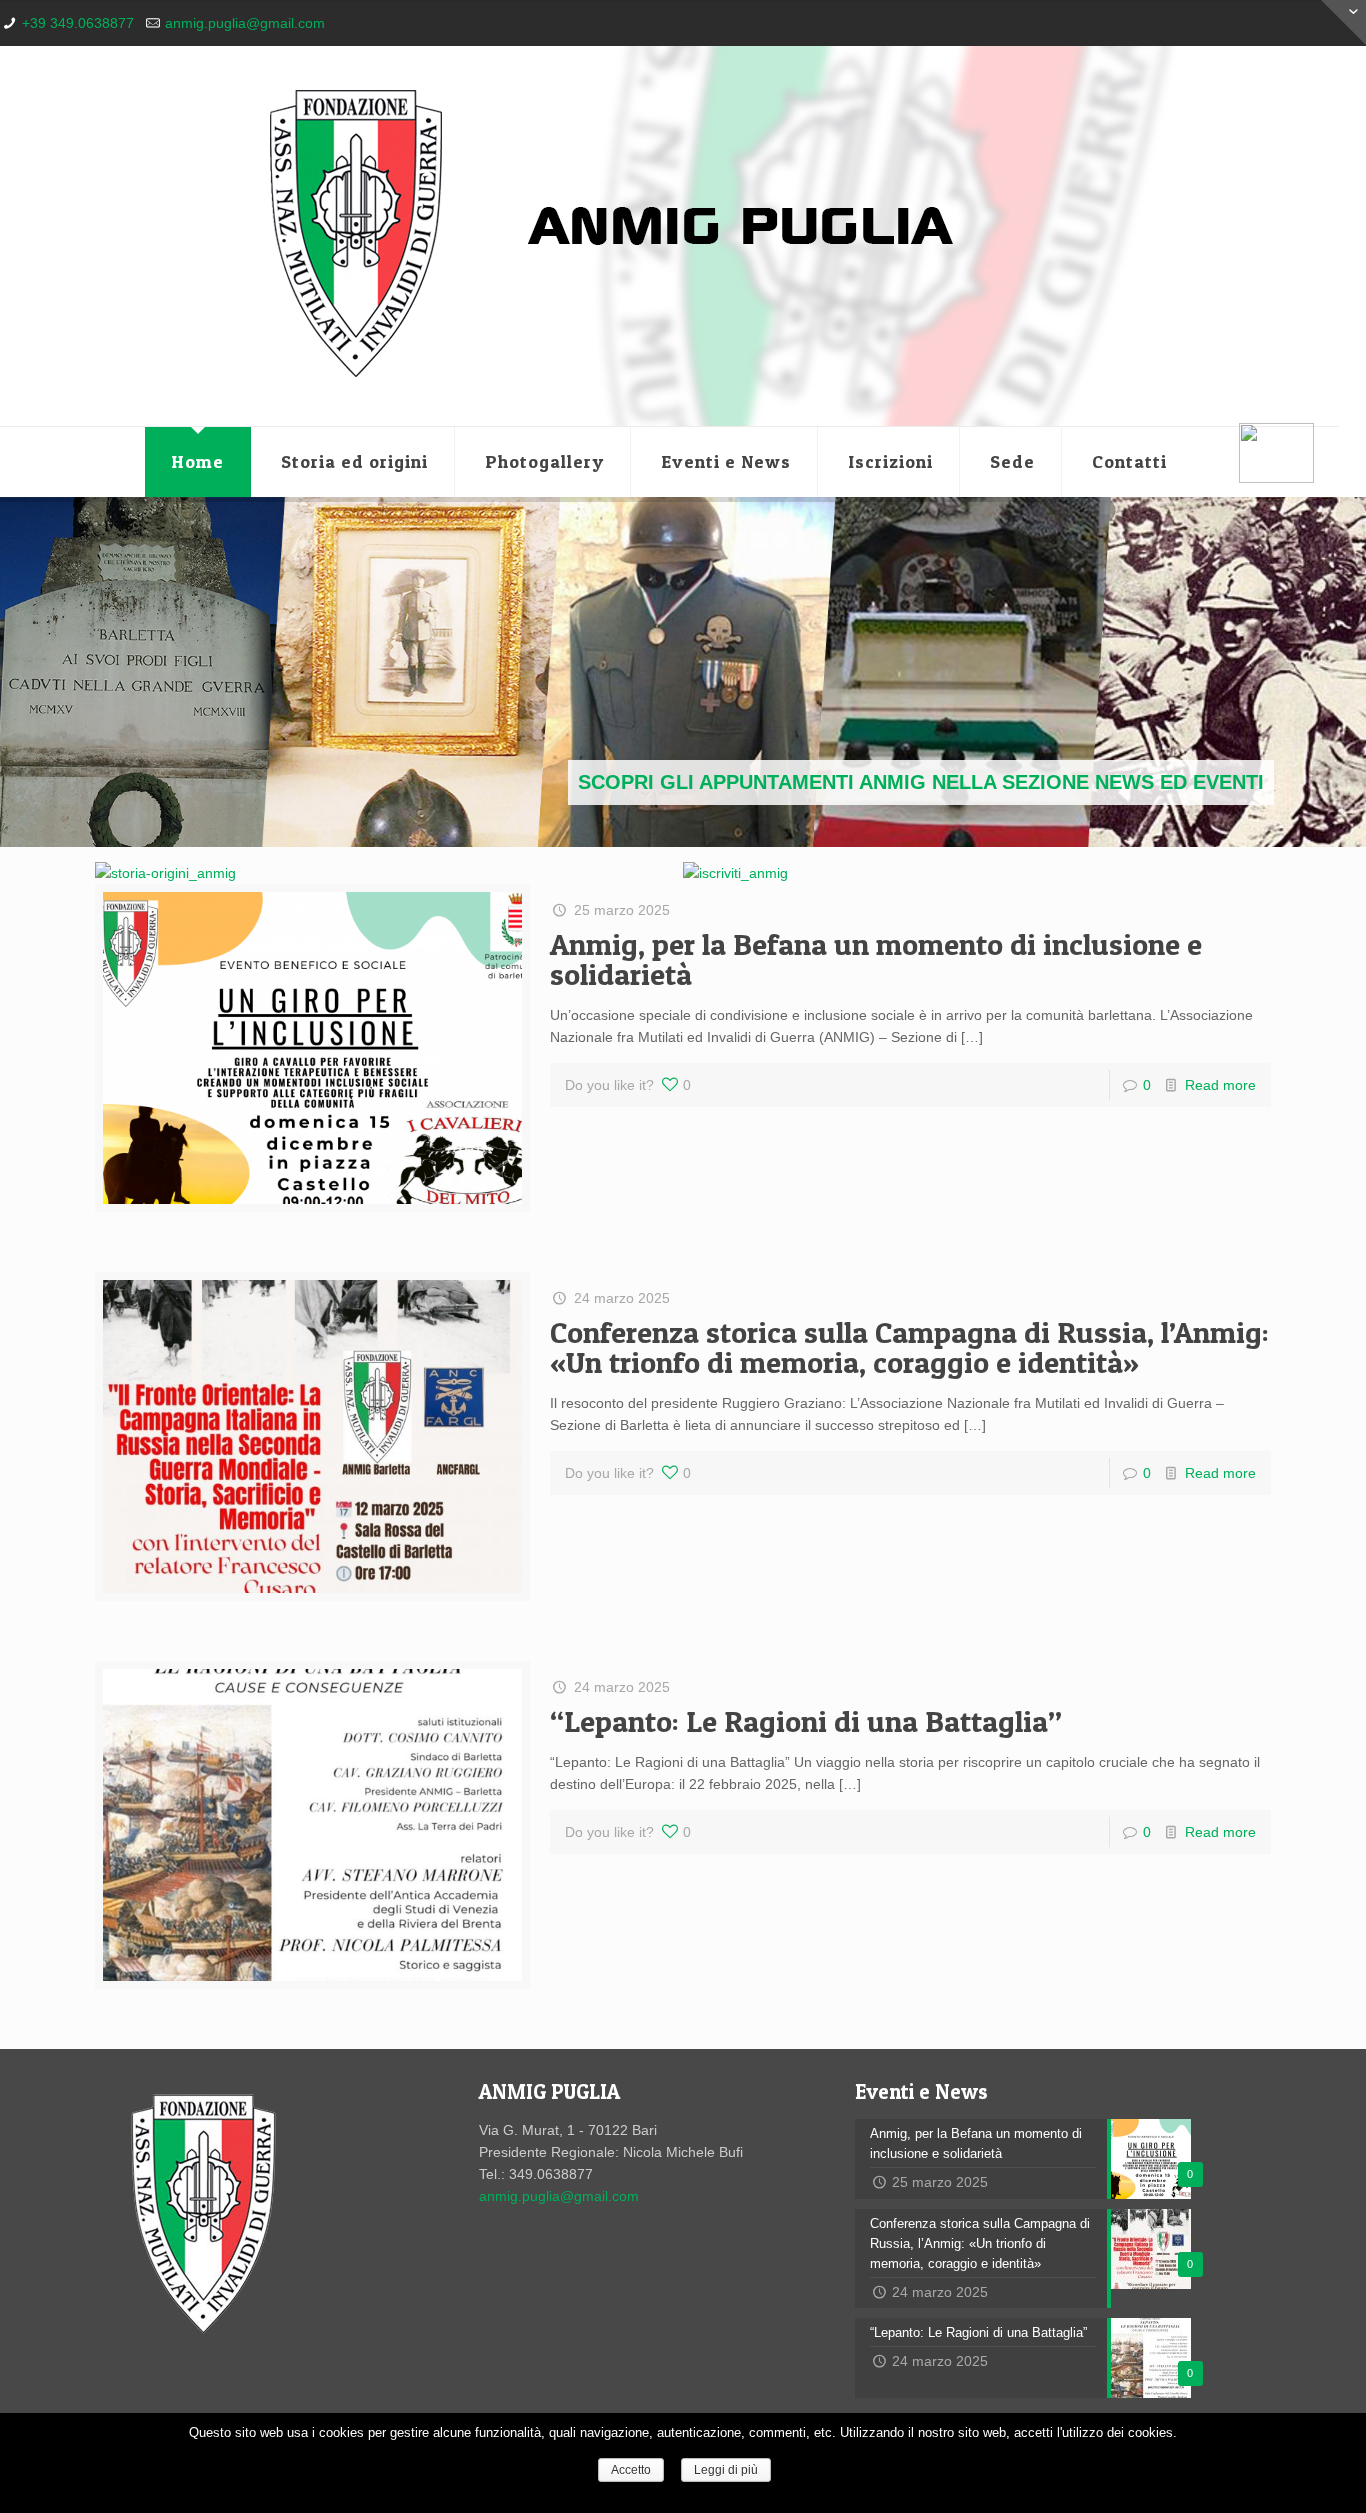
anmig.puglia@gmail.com (245, 23)
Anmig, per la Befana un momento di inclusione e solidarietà (876, 959)
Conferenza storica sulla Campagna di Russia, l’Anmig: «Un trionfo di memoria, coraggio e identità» (909, 1347)
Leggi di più (726, 2470)
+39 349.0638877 (78, 23)
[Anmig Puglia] (669, 236)
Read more (1220, 1085)
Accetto (631, 2470)
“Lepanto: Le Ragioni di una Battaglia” (806, 1721)
